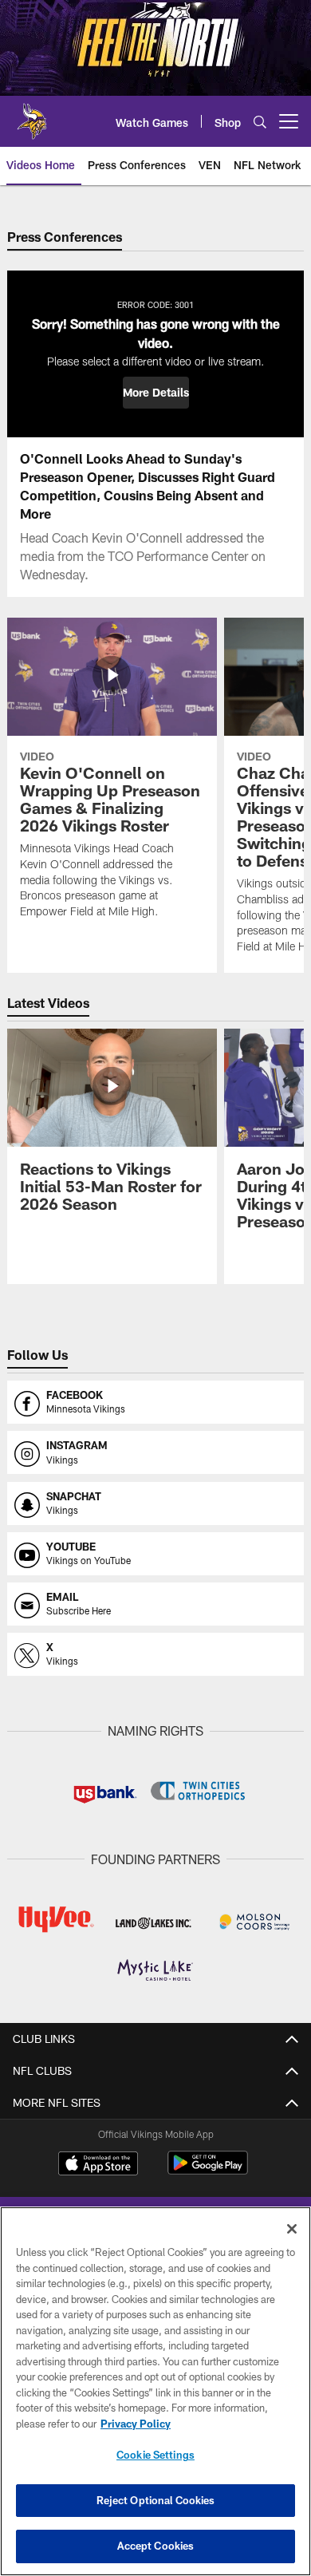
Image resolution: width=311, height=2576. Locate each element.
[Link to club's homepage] (32, 115)
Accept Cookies (156, 2546)
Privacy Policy (136, 2424)
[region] (155, 2391)
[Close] (292, 2229)
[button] (156, 393)
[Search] (260, 122)
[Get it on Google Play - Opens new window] (208, 2171)
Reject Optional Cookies (156, 2500)
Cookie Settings (155, 2455)
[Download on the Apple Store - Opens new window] (98, 2165)
